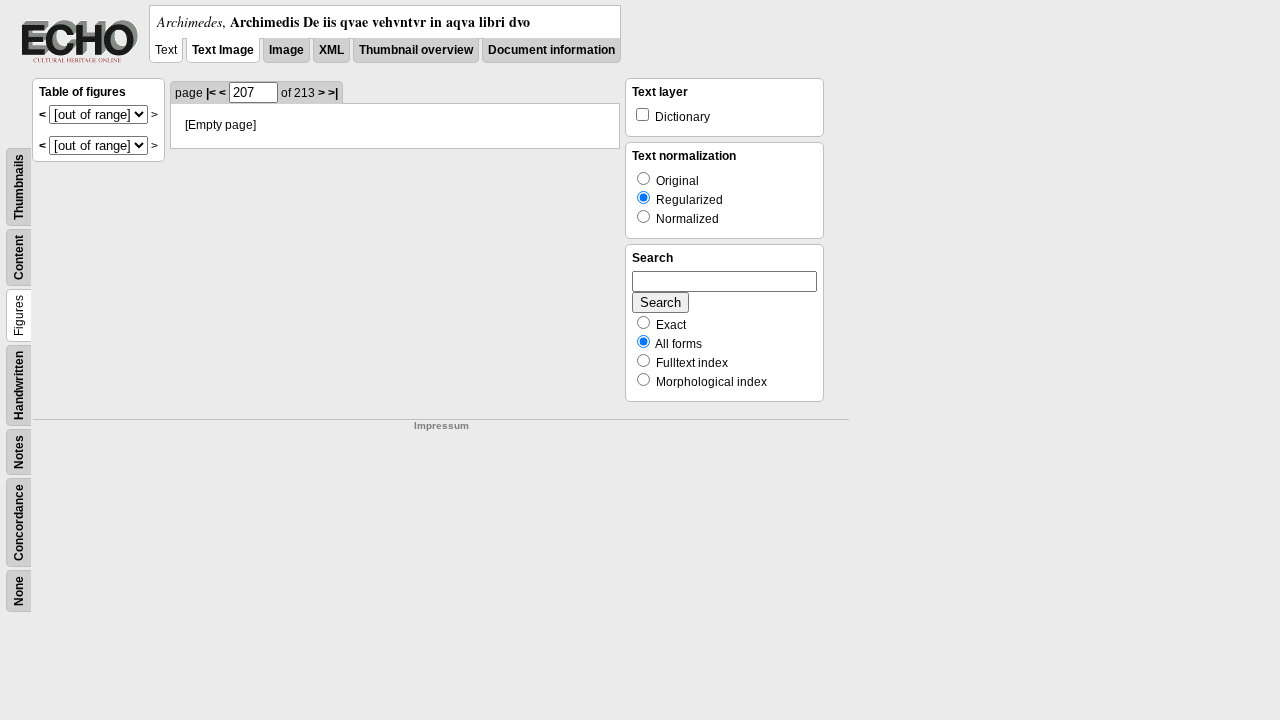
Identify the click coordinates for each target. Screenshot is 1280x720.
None (19, 591)
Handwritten (19, 385)
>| (333, 93)
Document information (551, 50)
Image (286, 50)
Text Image (223, 50)
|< (211, 93)
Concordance (19, 522)
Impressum (441, 425)
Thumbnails (19, 187)
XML (331, 50)
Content (19, 257)
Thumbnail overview (416, 50)
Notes (19, 452)
